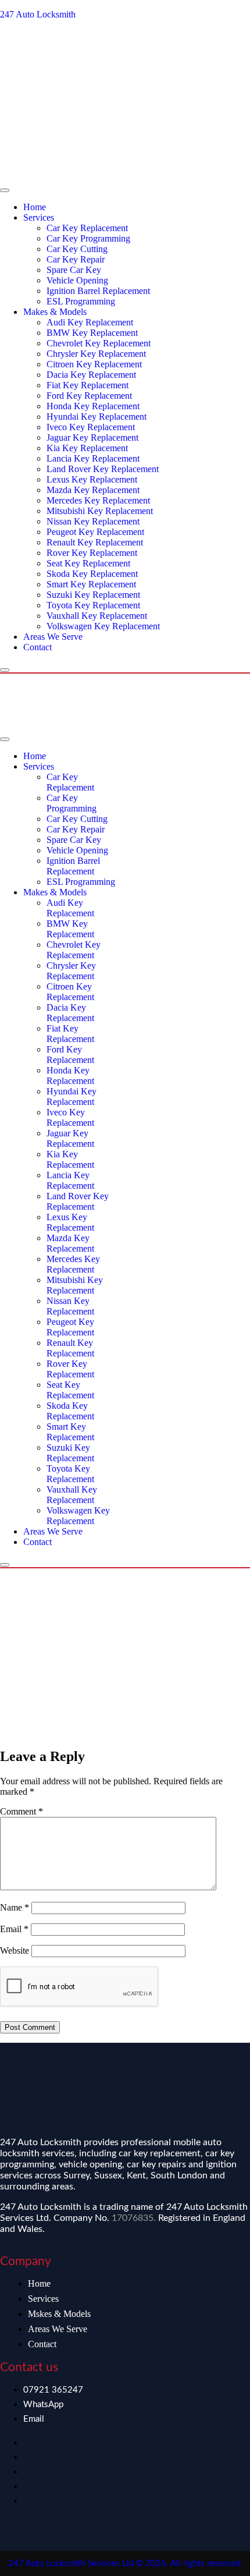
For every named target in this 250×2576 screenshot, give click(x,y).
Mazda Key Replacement (93, 490)
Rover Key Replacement (92, 553)
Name (15, 1907)
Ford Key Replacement (89, 396)
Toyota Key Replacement (93, 605)
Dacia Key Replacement (91, 375)
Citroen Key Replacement (94, 364)
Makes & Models (55, 312)
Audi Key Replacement (90, 322)
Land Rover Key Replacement (103, 469)
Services (39, 217)
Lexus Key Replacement (92, 479)
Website (15, 1950)
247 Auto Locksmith (38, 14)
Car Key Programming (88, 238)
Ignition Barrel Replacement (98, 291)
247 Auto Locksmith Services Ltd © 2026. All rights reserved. (125, 2563)
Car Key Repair (76, 259)
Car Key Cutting (77, 249)
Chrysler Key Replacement (96, 354)
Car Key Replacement (87, 228)
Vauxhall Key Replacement (97, 616)
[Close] (5, 670)
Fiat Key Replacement (87, 385)
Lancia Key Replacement (93, 458)
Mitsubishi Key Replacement (100, 511)
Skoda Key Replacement (92, 574)
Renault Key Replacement (95, 542)
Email (14, 1929)
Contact (37, 647)
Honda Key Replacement (93, 406)
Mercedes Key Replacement (98, 500)
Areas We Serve (53, 637)
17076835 (133, 2218)
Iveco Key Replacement (91, 427)
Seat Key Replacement (88, 563)
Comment (22, 1811)
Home (35, 207)
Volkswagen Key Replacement (103, 626)
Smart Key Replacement (91, 584)
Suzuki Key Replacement (93, 595)
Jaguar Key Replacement (92, 437)
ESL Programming (81, 301)
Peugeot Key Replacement (95, 532)
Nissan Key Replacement (93, 521)
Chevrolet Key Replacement (99, 343)
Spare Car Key (74, 270)
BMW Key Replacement (92, 333)
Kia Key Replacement (87, 448)
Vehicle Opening (77, 280)
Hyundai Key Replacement (97, 417)
